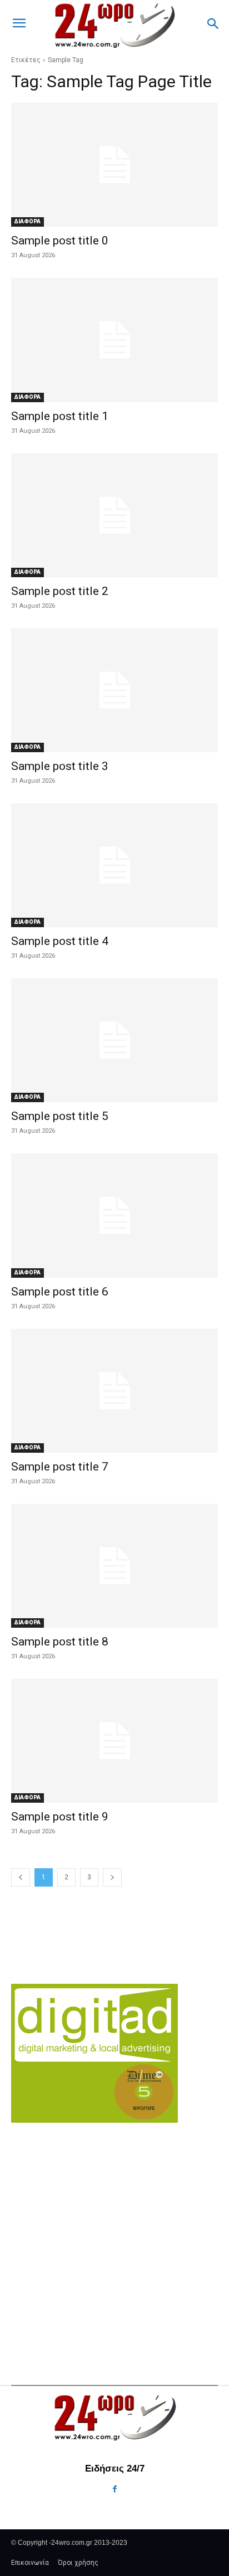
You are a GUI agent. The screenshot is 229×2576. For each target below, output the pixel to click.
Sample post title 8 (60, 1642)
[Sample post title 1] (114, 340)
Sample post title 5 (60, 1116)
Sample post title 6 (60, 1292)
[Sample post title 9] (114, 1741)
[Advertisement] (114, 2233)
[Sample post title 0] (114, 165)
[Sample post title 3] (114, 690)
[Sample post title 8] (114, 1566)
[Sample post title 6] (114, 1215)
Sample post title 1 (60, 416)
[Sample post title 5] (114, 1040)
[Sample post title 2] (114, 515)
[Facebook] (114, 2489)
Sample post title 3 (60, 766)
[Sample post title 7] (114, 1391)
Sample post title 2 (60, 591)
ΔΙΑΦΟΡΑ (28, 221)
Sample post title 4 (60, 941)
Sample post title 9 (60, 1817)
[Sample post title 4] (114, 865)
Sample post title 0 (60, 241)
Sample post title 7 (60, 1467)
